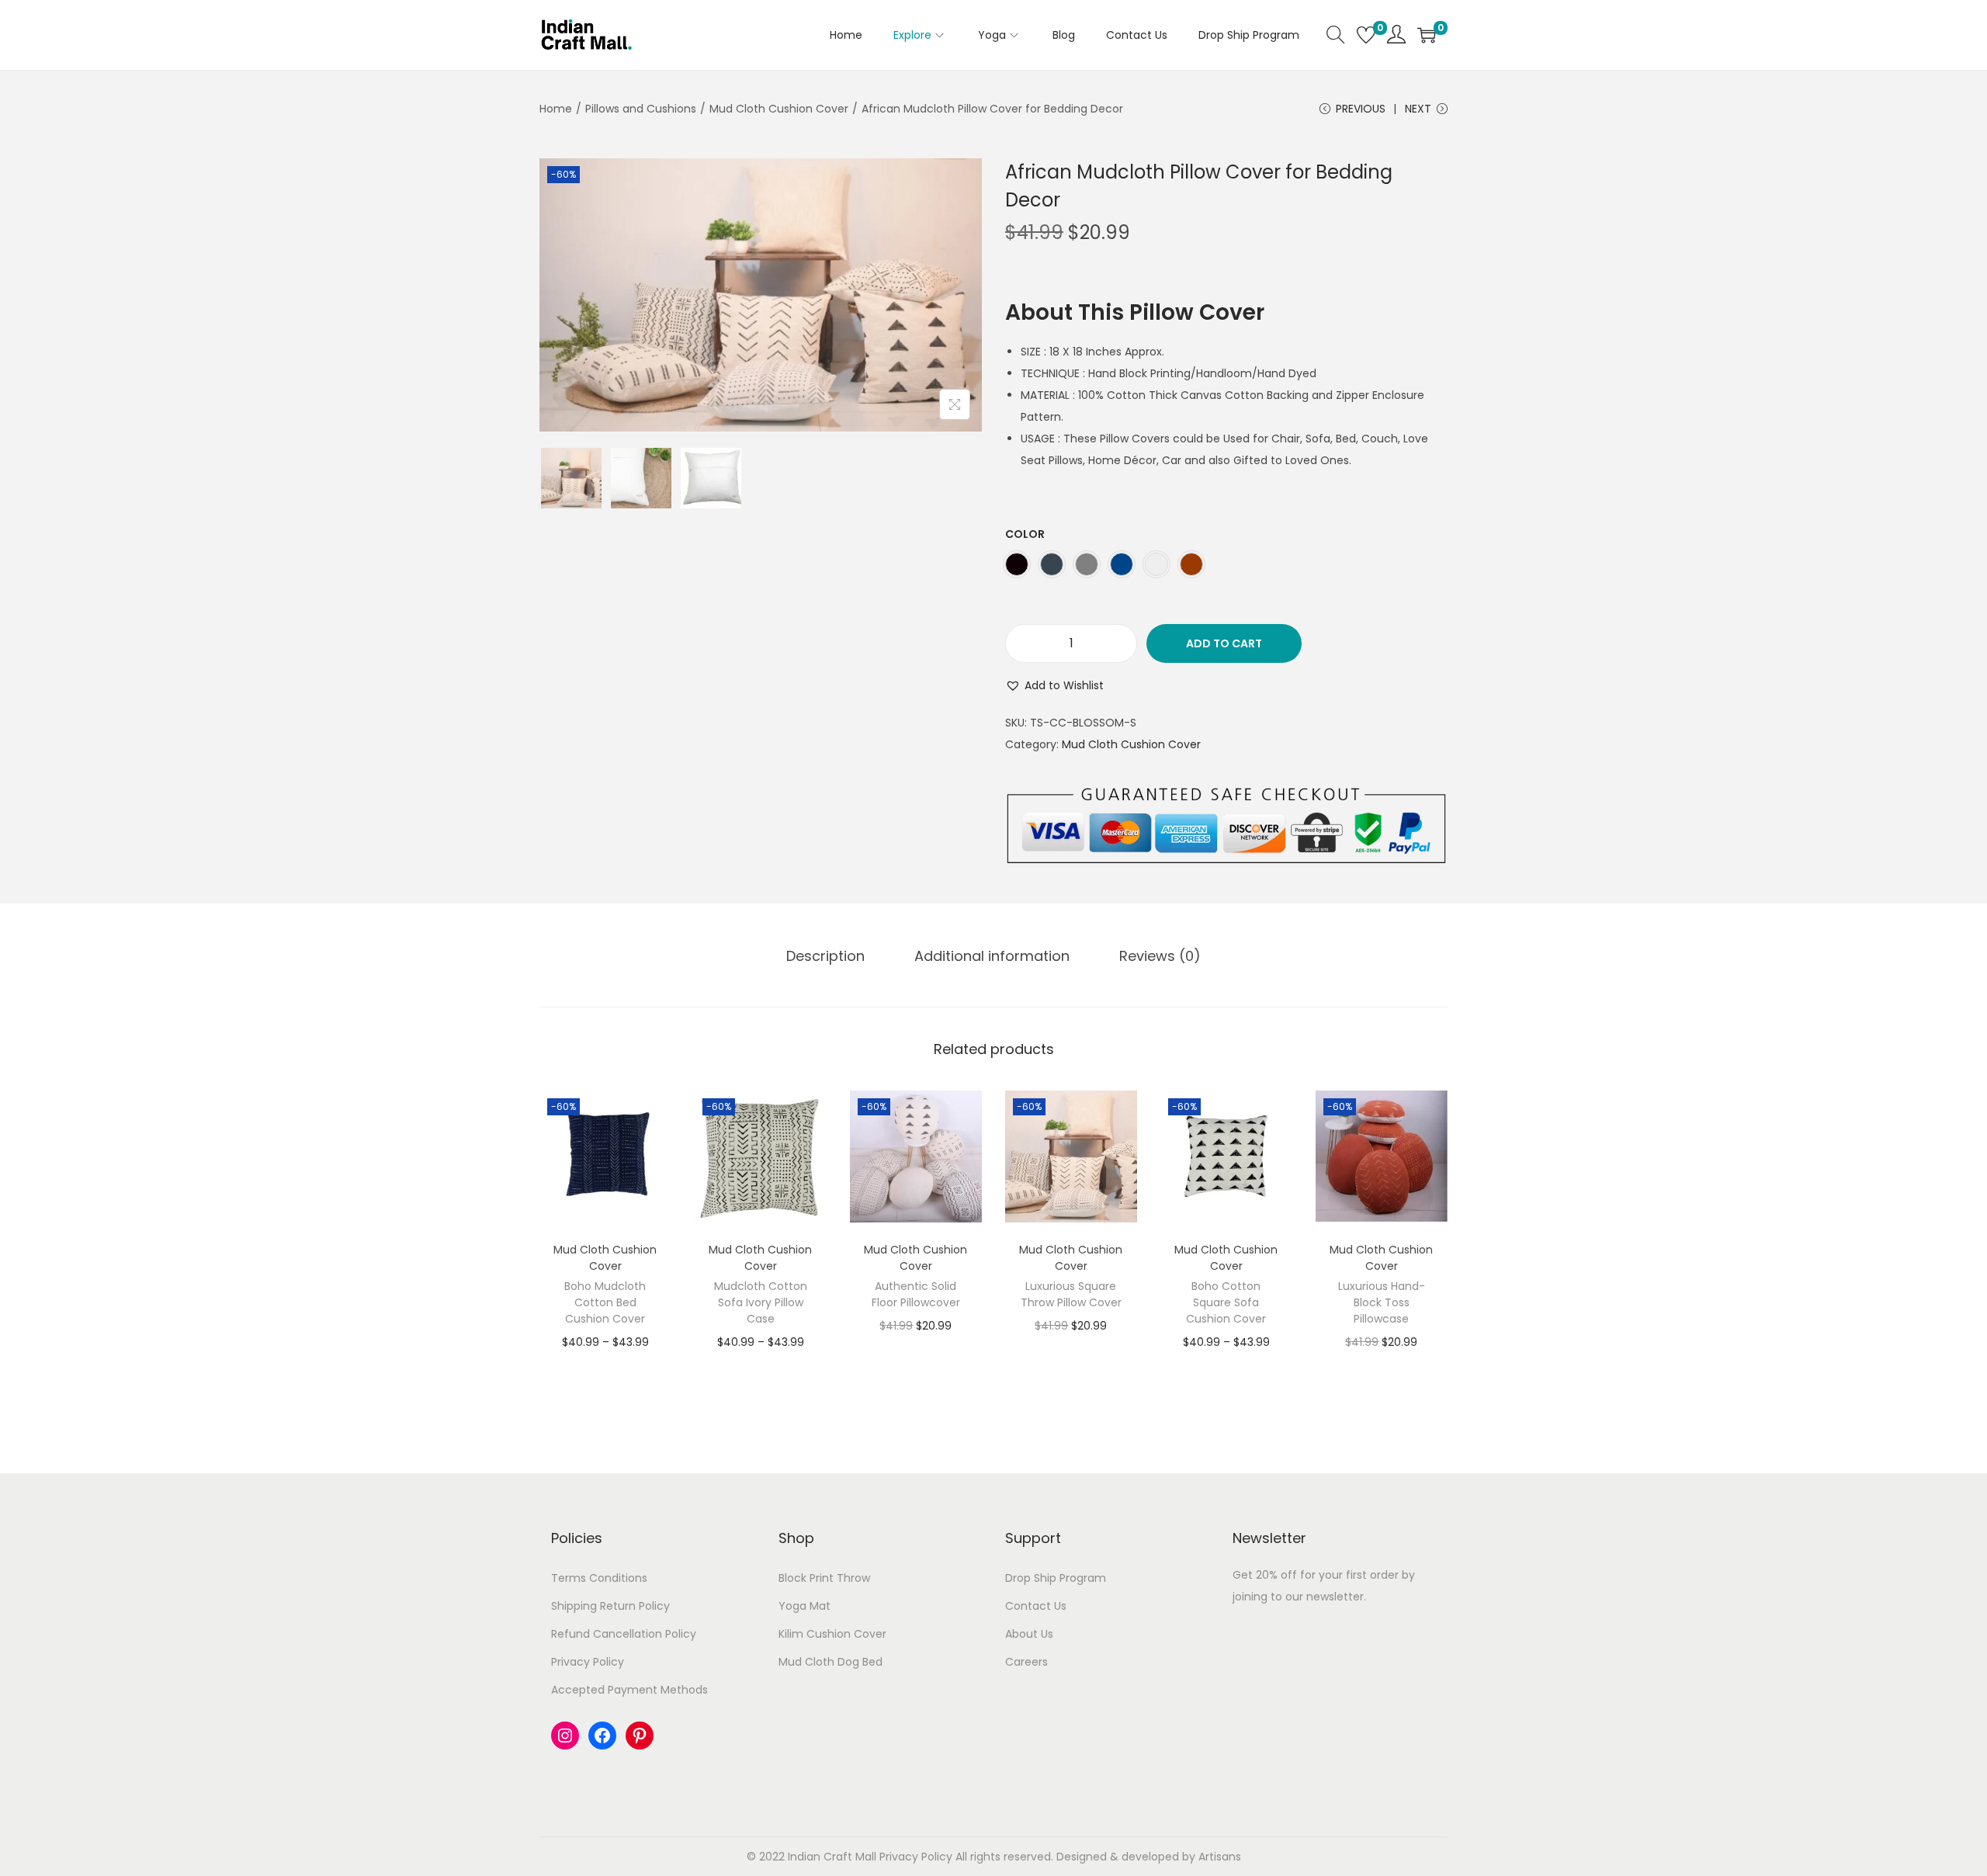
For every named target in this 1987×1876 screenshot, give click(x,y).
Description (825, 956)
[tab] (825, 956)
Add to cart (1224, 643)
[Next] (955, 295)
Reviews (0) (1160, 956)
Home (556, 109)
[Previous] (567, 295)
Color (1025, 534)
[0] (1366, 35)
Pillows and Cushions (641, 109)
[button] (1054, 685)
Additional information (992, 956)
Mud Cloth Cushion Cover (779, 109)
